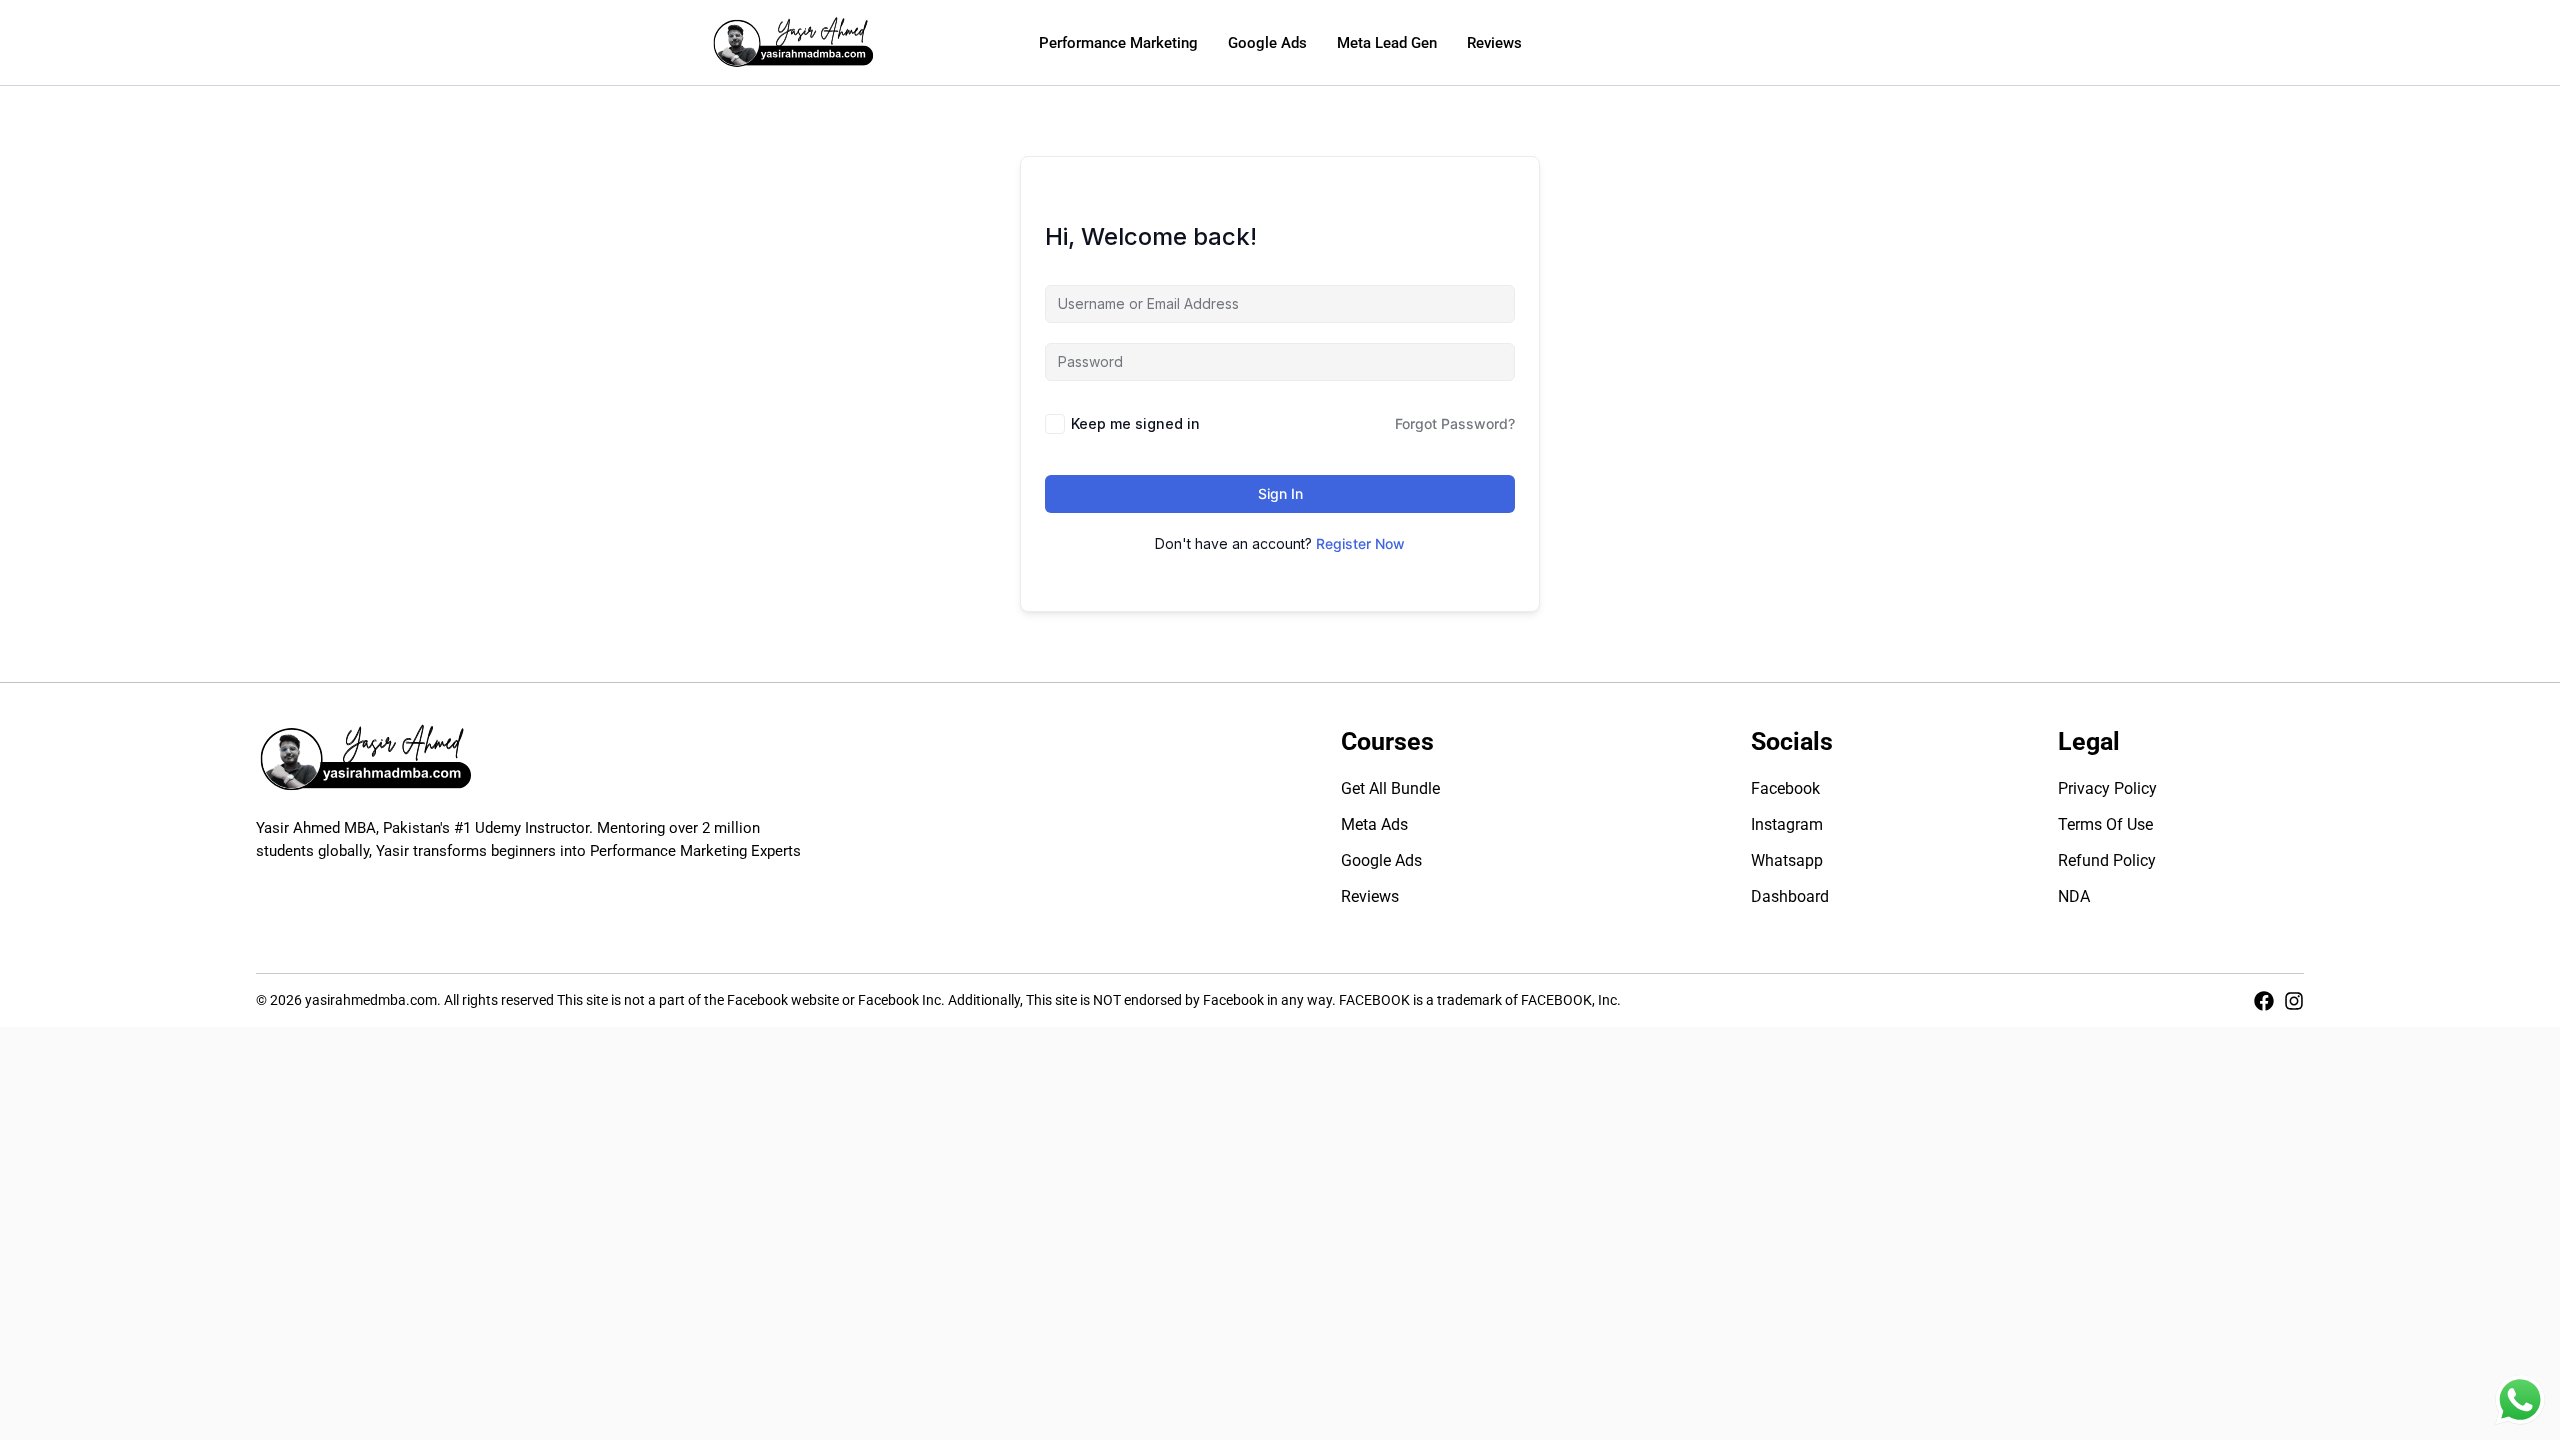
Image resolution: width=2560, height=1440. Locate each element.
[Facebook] (2264, 1001)
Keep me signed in (1135, 423)
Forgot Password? (1455, 423)
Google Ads (1267, 43)
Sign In (1280, 493)
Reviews (1494, 43)
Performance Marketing (1118, 43)
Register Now (1360, 543)
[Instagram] (2294, 1001)
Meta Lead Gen (1387, 43)
